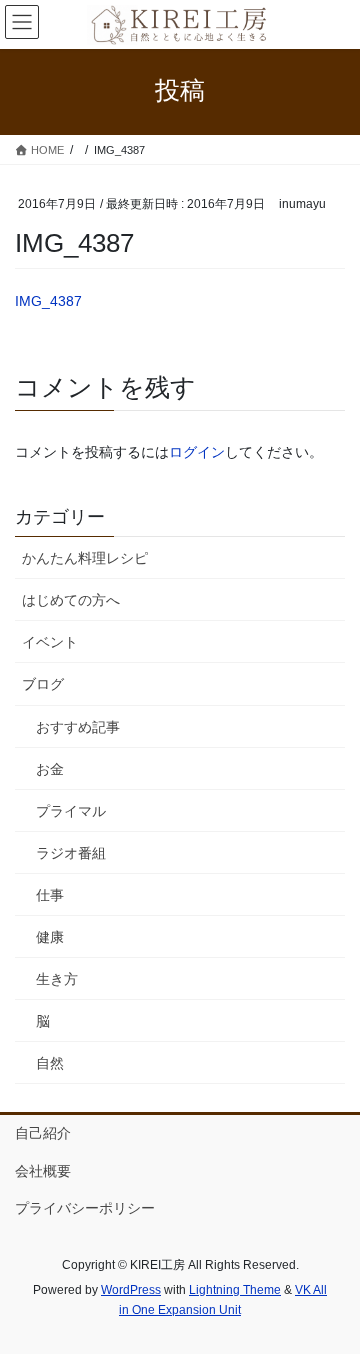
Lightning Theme (235, 1290)
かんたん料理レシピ (85, 558)
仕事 (50, 895)
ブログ (43, 684)
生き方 (57, 979)
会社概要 (43, 1171)
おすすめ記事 (78, 727)
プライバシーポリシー (85, 1208)
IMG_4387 (48, 301)
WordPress (131, 1290)
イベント (50, 642)
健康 (50, 937)
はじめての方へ (71, 600)
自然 (50, 1063)
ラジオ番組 (71, 853)
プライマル (71, 811)
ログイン (197, 452)
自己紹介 (43, 1133)
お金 (50, 769)
